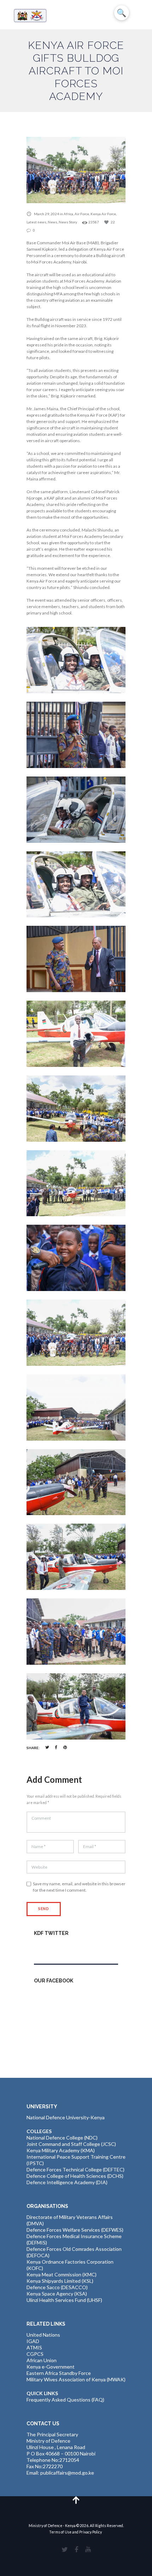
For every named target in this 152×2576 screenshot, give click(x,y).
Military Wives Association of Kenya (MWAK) (76, 2379)
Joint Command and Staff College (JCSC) (71, 2144)
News (52, 222)
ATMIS (34, 2347)
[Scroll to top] (76, 2500)
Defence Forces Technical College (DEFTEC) (75, 2169)
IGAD (33, 2341)
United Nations (43, 2335)
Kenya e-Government (51, 2367)
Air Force (82, 214)
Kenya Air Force (103, 214)
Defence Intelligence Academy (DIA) (67, 2182)
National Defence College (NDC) (62, 2138)
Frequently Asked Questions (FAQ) (65, 2400)
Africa (68, 214)
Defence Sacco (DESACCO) (57, 2287)
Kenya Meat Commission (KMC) (62, 2274)
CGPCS (35, 2354)
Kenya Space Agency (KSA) (57, 2294)
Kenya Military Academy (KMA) (61, 2150)
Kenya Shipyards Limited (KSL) (60, 2281)
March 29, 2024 (46, 214)
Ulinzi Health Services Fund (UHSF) (64, 2300)
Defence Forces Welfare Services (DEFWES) (75, 2230)
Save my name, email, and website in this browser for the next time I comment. (79, 1887)
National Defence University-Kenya (66, 2117)
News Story (68, 222)
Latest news (36, 222)
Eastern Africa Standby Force (59, 2373)
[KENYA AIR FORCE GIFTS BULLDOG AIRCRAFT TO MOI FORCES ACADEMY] (76, 170)
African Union (42, 2360)
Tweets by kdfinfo (54, 1949)
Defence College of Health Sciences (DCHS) (75, 2176)
